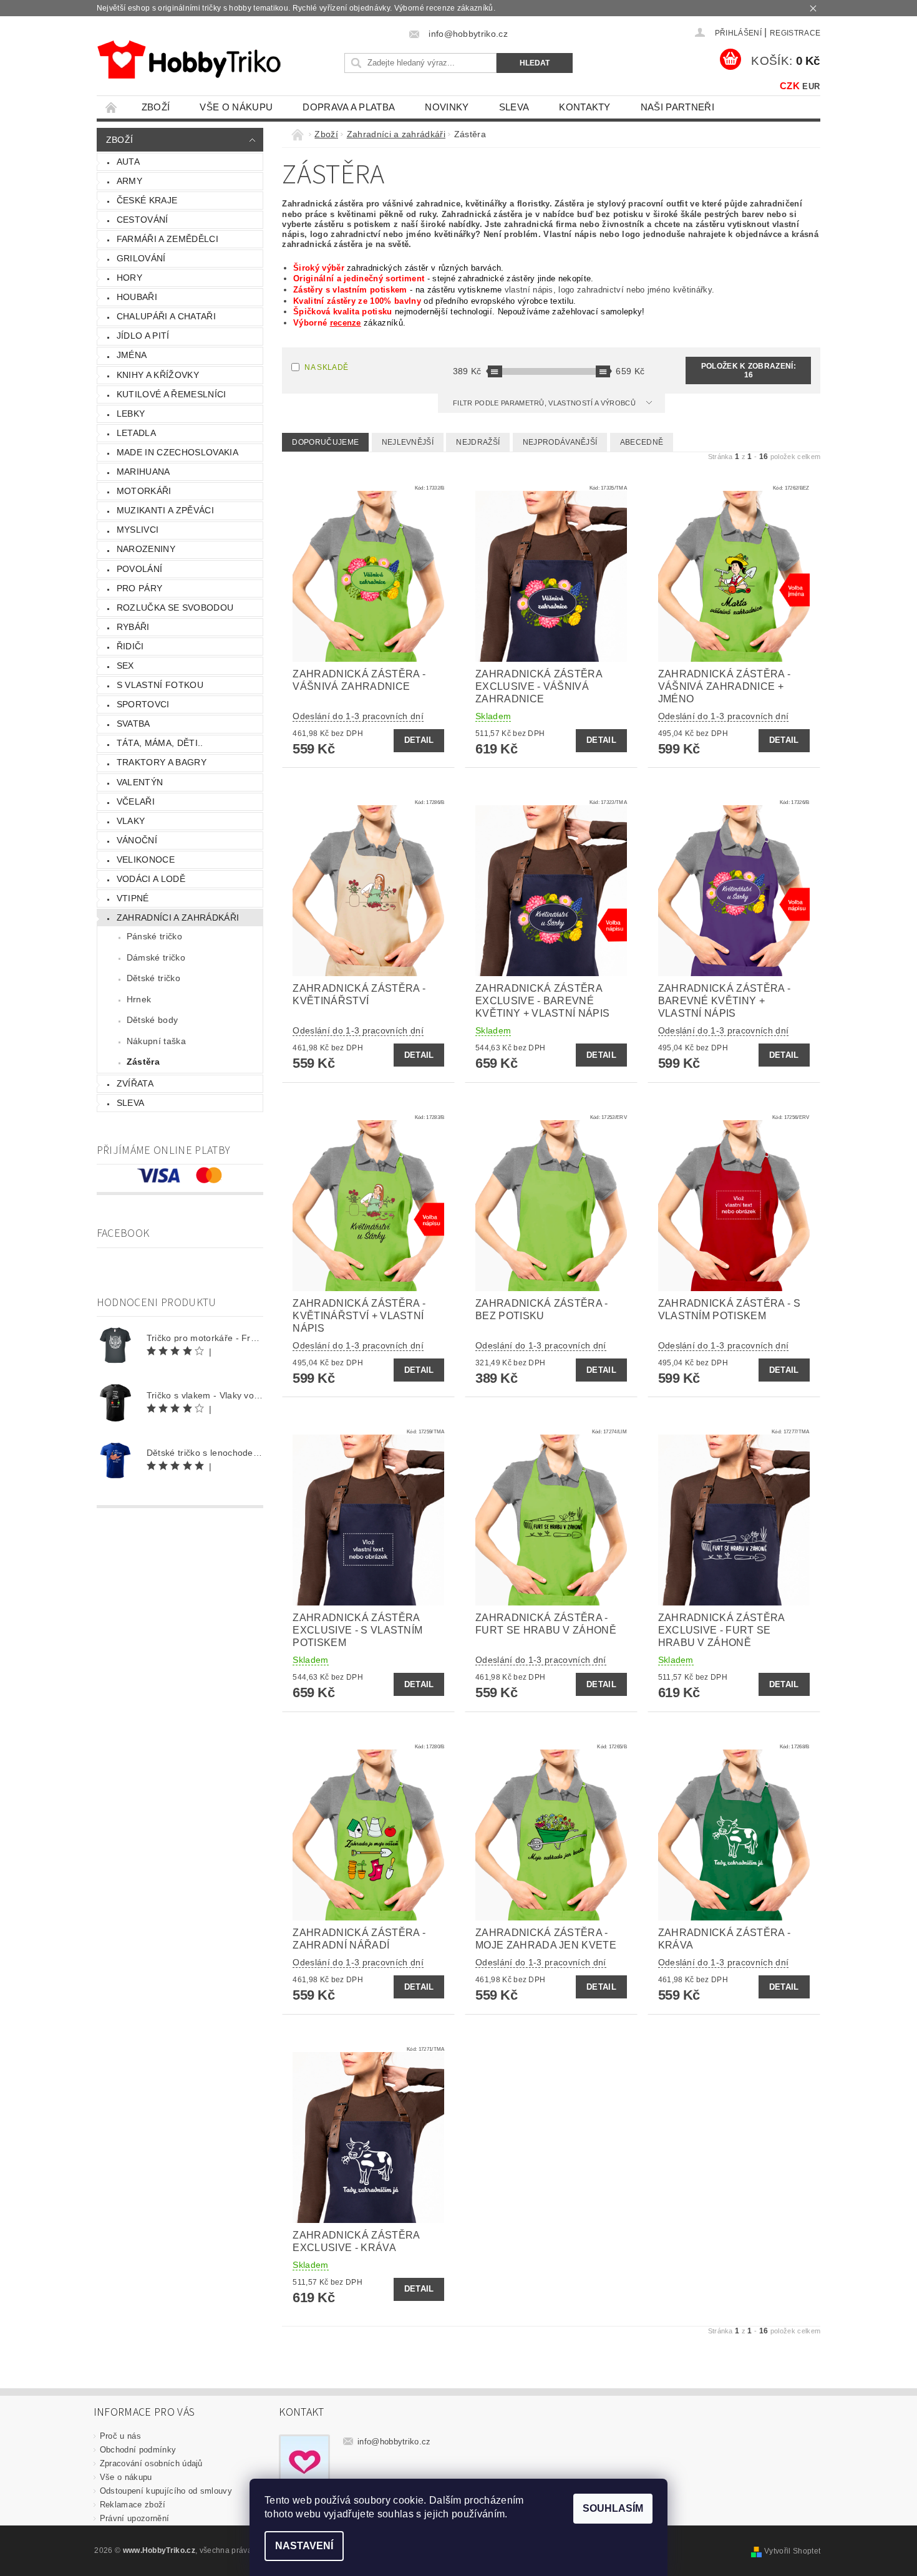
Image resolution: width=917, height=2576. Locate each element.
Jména (132, 355)
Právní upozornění (134, 2518)
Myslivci (138, 530)
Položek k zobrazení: (749, 370)
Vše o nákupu (236, 107)
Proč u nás (120, 2436)
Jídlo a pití (143, 336)
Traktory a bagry (162, 762)
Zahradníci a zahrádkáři (178, 918)
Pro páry (140, 588)
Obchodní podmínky (138, 2450)
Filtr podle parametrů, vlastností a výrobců (545, 403)
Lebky (131, 414)
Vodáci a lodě (151, 879)
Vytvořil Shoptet (792, 2551)
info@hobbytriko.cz (394, 2442)
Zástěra (143, 1062)
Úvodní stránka (112, 107)
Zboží (156, 107)
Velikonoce (146, 859)
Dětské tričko (153, 978)
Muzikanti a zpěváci (165, 510)
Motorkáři (144, 491)
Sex (125, 666)
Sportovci (143, 704)
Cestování (143, 220)
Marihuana (143, 472)
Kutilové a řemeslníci (172, 394)
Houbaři (137, 297)
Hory (129, 278)
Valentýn (140, 782)
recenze (346, 323)
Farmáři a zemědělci (167, 239)
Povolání (140, 569)
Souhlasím (613, 2508)
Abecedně (642, 442)
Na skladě (326, 367)
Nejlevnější (408, 442)
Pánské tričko (154, 936)
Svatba (133, 724)
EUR (811, 86)
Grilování (141, 258)
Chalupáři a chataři (166, 316)
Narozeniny (146, 549)
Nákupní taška (156, 1041)
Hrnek (139, 999)
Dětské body (153, 1020)
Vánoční (137, 840)
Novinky (447, 107)
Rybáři (133, 627)
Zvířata (135, 1083)
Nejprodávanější (560, 442)
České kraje (147, 200)
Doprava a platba (349, 107)
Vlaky (131, 821)
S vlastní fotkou (160, 685)
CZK (790, 86)
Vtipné (133, 898)
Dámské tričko (156, 957)
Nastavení (304, 2546)
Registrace (795, 33)
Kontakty (585, 107)
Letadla (136, 433)
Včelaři (136, 801)
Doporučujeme (325, 442)
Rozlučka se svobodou (175, 608)
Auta (128, 162)
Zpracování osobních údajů (151, 2463)
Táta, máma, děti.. (160, 743)
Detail (419, 740)
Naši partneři (677, 107)
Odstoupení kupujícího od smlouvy (166, 2491)
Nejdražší (478, 442)
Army (129, 181)
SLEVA (514, 107)
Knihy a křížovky (158, 375)
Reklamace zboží (133, 2505)
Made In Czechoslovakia (177, 452)
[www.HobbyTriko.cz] (189, 60)
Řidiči (130, 646)
